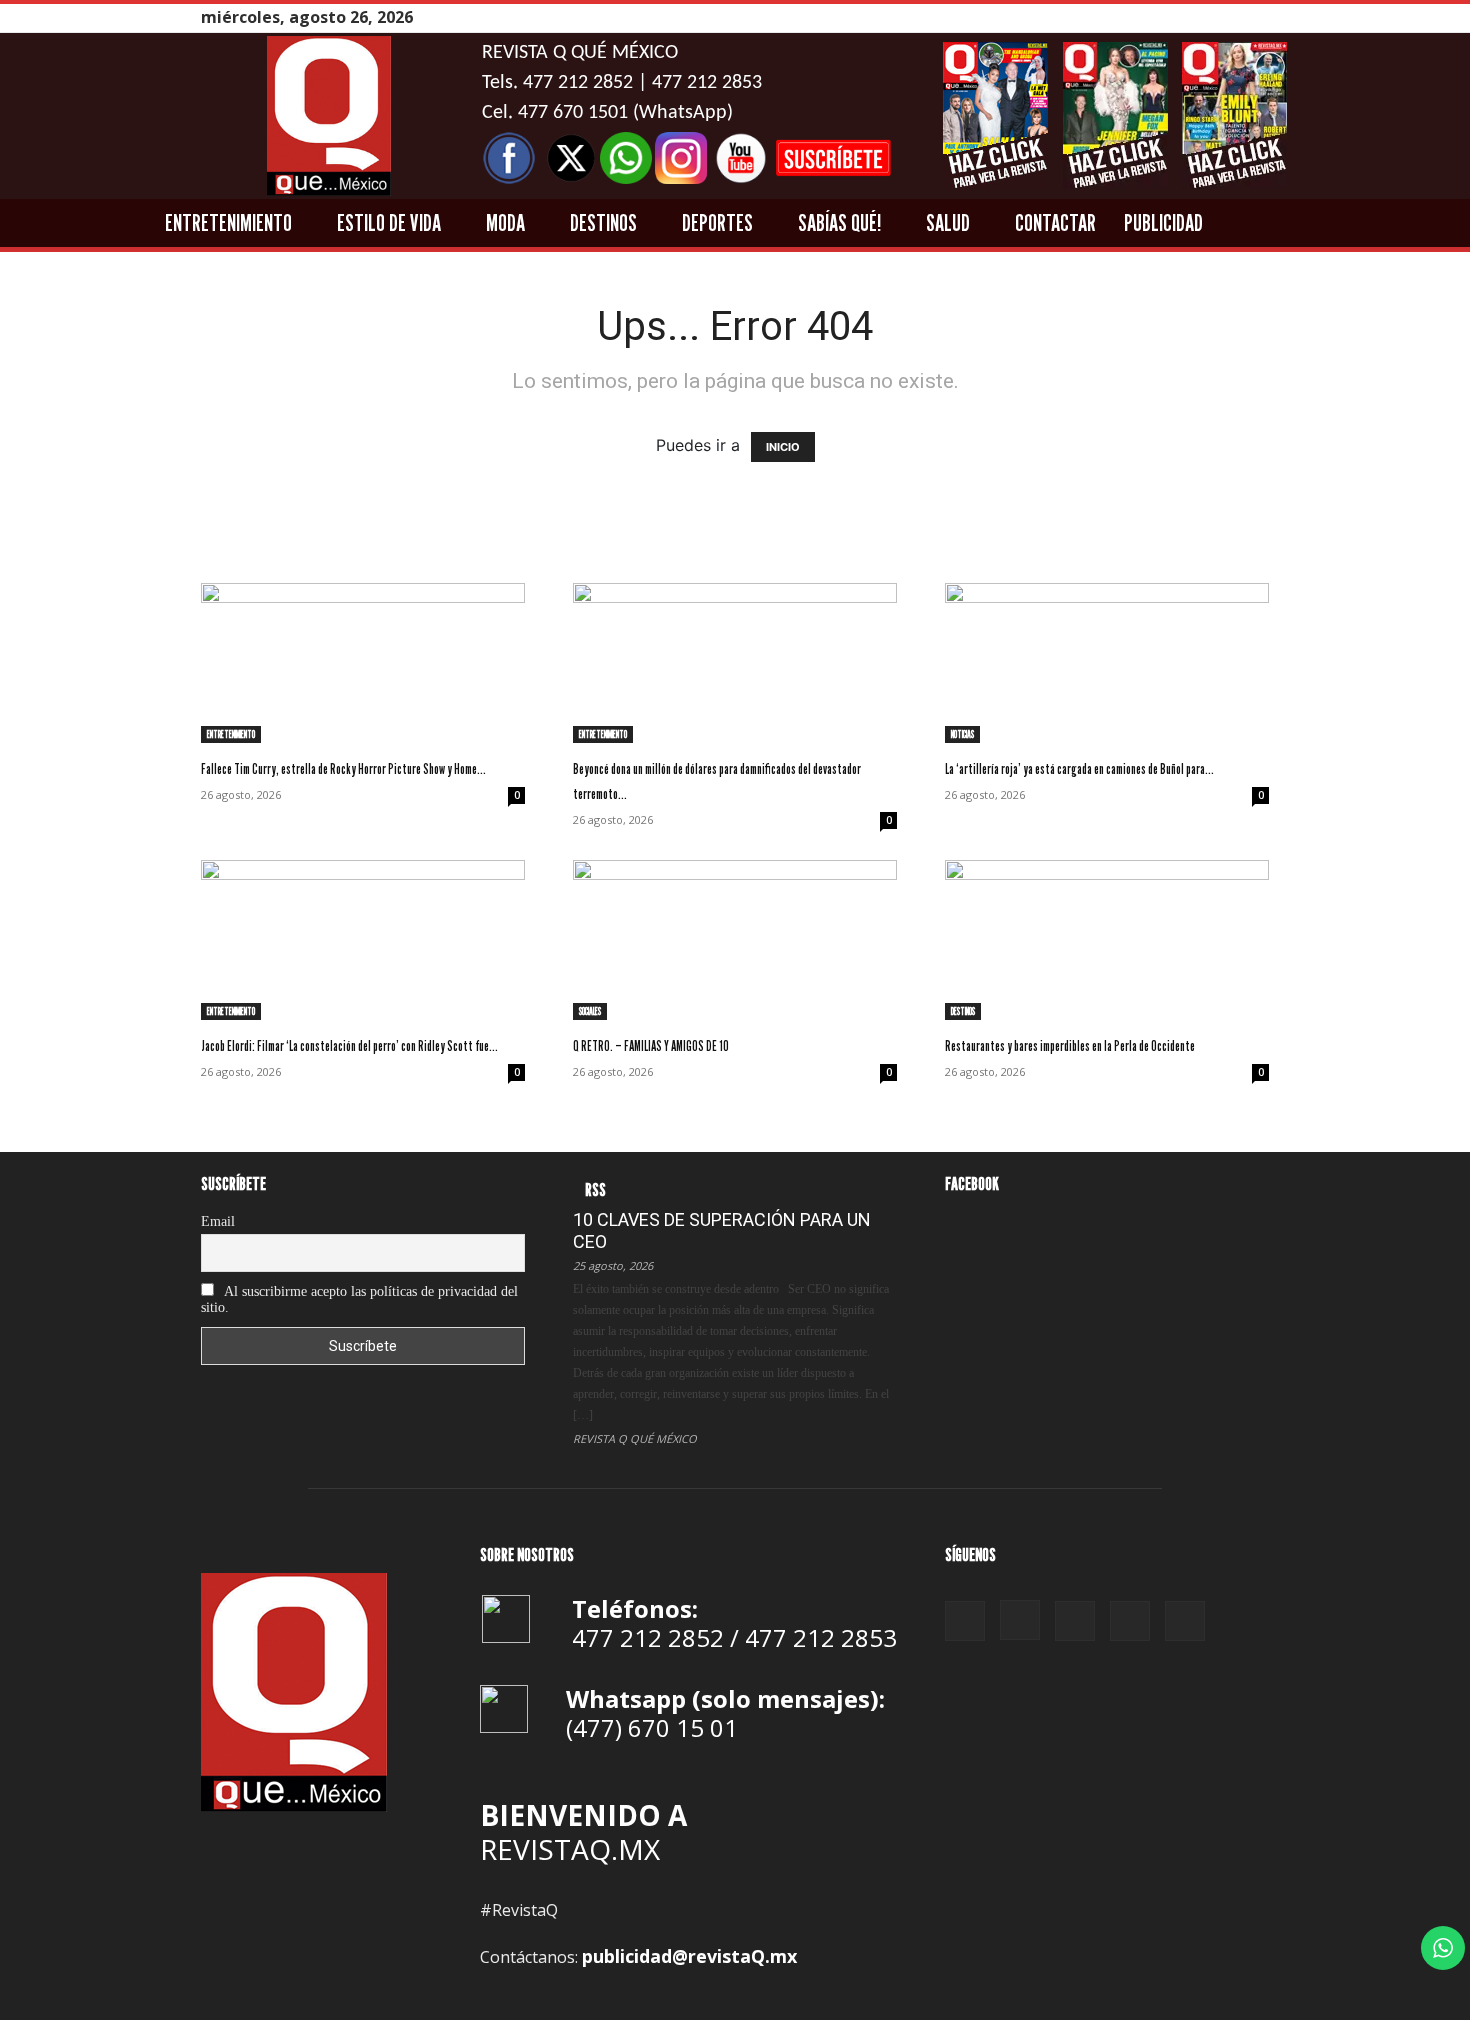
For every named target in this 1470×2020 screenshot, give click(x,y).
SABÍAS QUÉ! (839, 222)
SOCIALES (590, 1011)
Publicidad (1163, 222)
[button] (1378, 224)
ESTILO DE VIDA (389, 222)
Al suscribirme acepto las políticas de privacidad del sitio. (359, 1299)
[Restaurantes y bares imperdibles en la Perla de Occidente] (1107, 940)
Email (218, 1221)
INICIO (783, 447)
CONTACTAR (1055, 222)
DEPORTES (717, 222)
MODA (505, 222)
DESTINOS (603, 222)
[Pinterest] (1208, 17)
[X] (1233, 17)
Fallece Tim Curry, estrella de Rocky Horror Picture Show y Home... (343, 768)
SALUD (948, 222)
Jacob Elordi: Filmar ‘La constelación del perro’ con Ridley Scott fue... (349, 1045)
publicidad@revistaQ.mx (689, 1956)
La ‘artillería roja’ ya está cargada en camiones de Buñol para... (1079, 768)
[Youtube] (1258, 17)
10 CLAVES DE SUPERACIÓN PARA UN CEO (722, 1230)
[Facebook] (1158, 17)
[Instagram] (1183, 17)
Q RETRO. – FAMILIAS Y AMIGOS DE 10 (651, 1045)
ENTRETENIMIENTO (228, 222)
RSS (595, 1189)
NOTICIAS (962, 734)
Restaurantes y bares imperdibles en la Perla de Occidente (1070, 1045)
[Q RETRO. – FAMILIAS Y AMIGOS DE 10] (735, 940)
